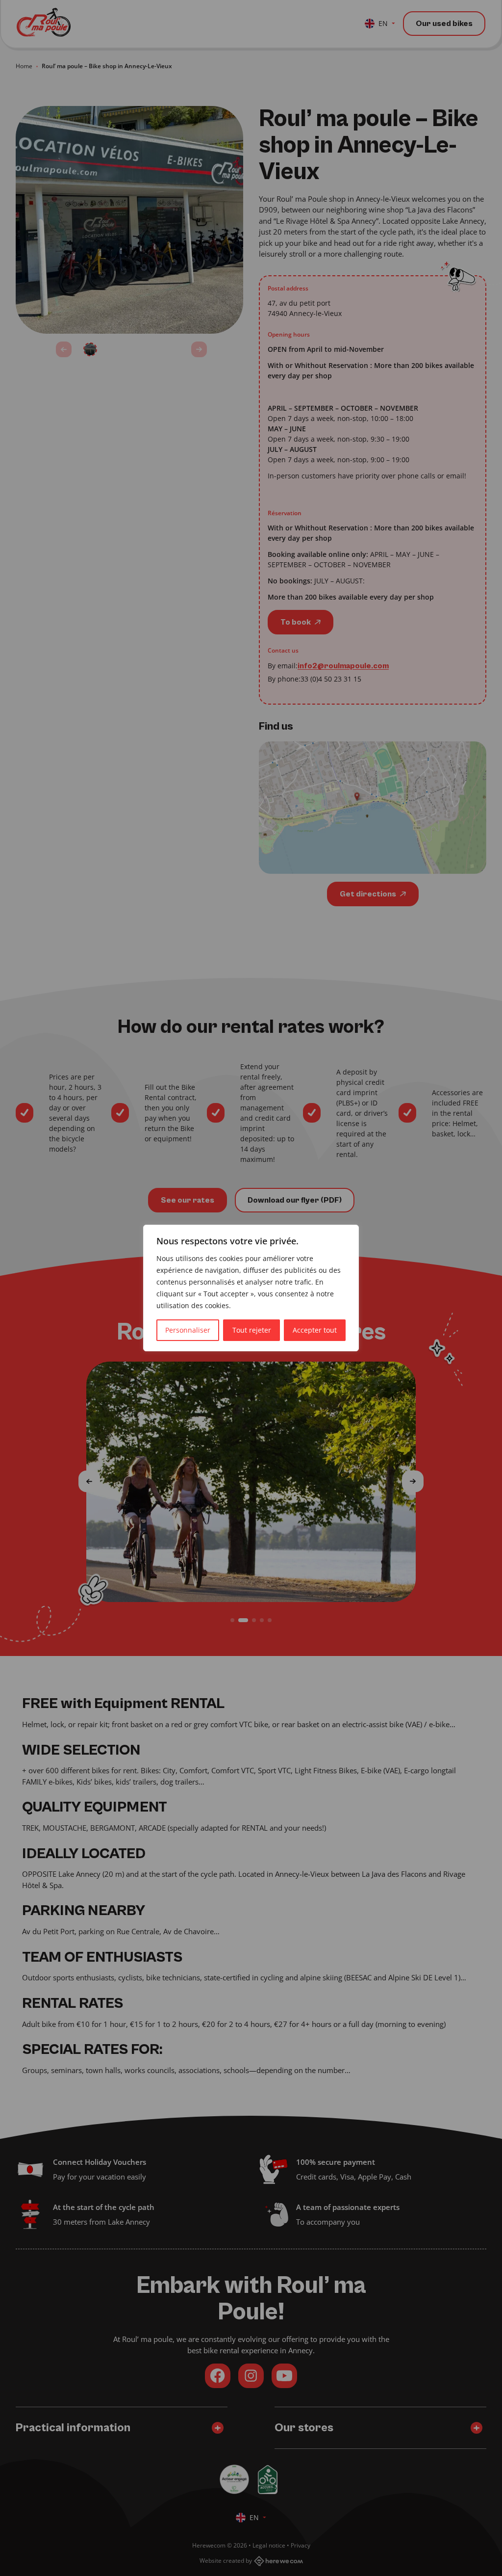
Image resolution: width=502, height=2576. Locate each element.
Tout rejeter (252, 1330)
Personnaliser (188, 1330)
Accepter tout (315, 1330)
